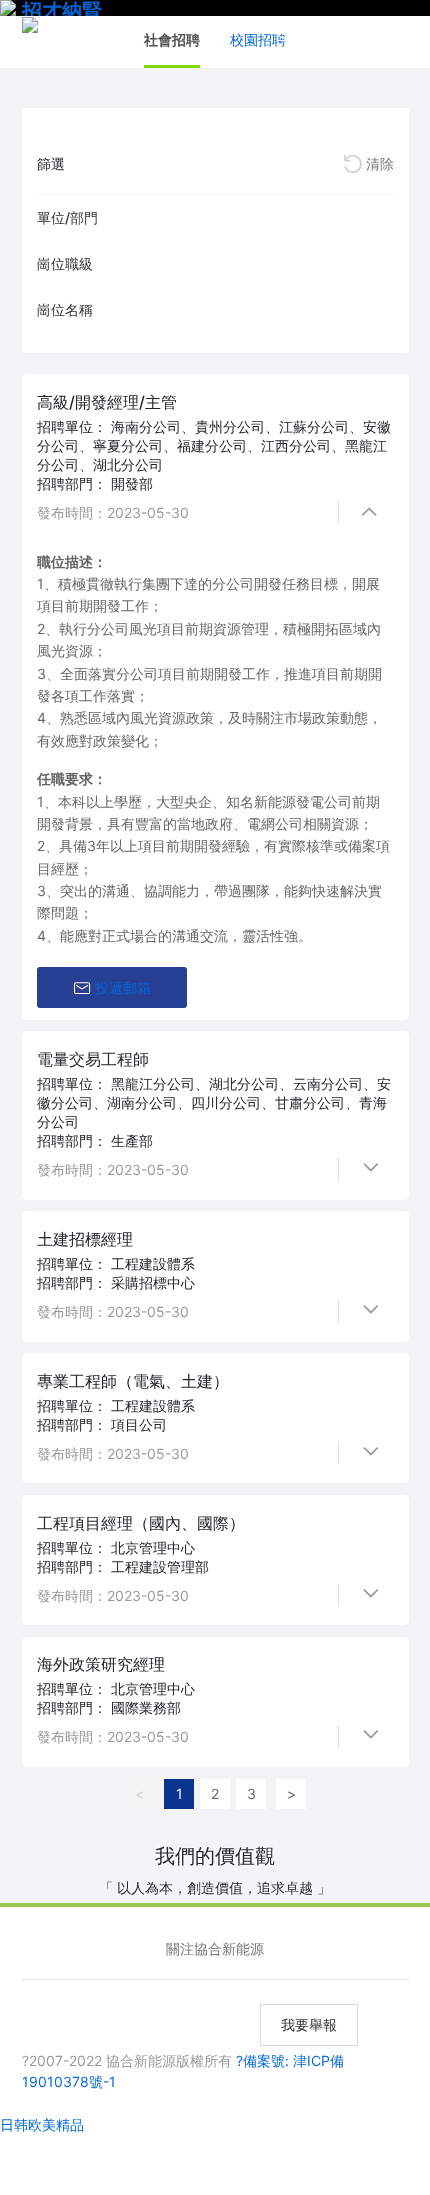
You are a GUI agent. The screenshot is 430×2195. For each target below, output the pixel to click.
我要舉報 (309, 2024)
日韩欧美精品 (42, 2124)
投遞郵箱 (123, 987)
